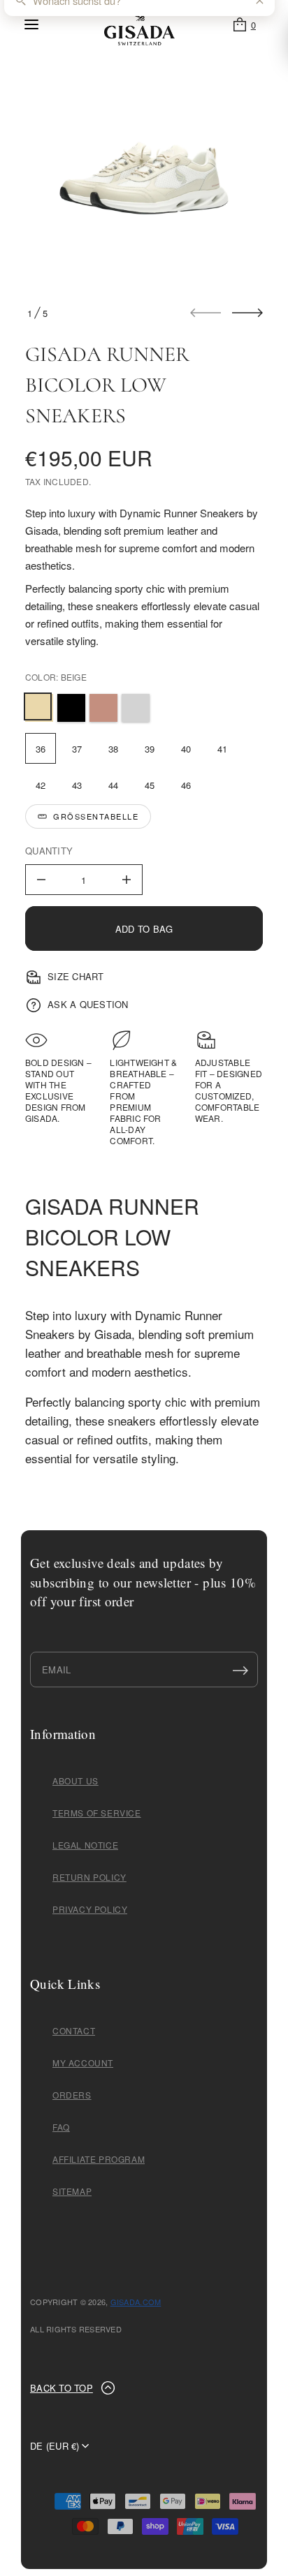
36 (41, 749)
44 (114, 785)
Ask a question (88, 1004)
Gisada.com (136, 2302)
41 (223, 749)
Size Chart (76, 976)
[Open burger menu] (31, 24)
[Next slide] (247, 313)
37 (77, 749)
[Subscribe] (240, 1670)
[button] (244, 24)
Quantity (49, 851)
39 (150, 749)
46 (186, 785)
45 (150, 785)
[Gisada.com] (139, 24)
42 (41, 785)
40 (186, 749)
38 (114, 749)
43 (77, 785)
